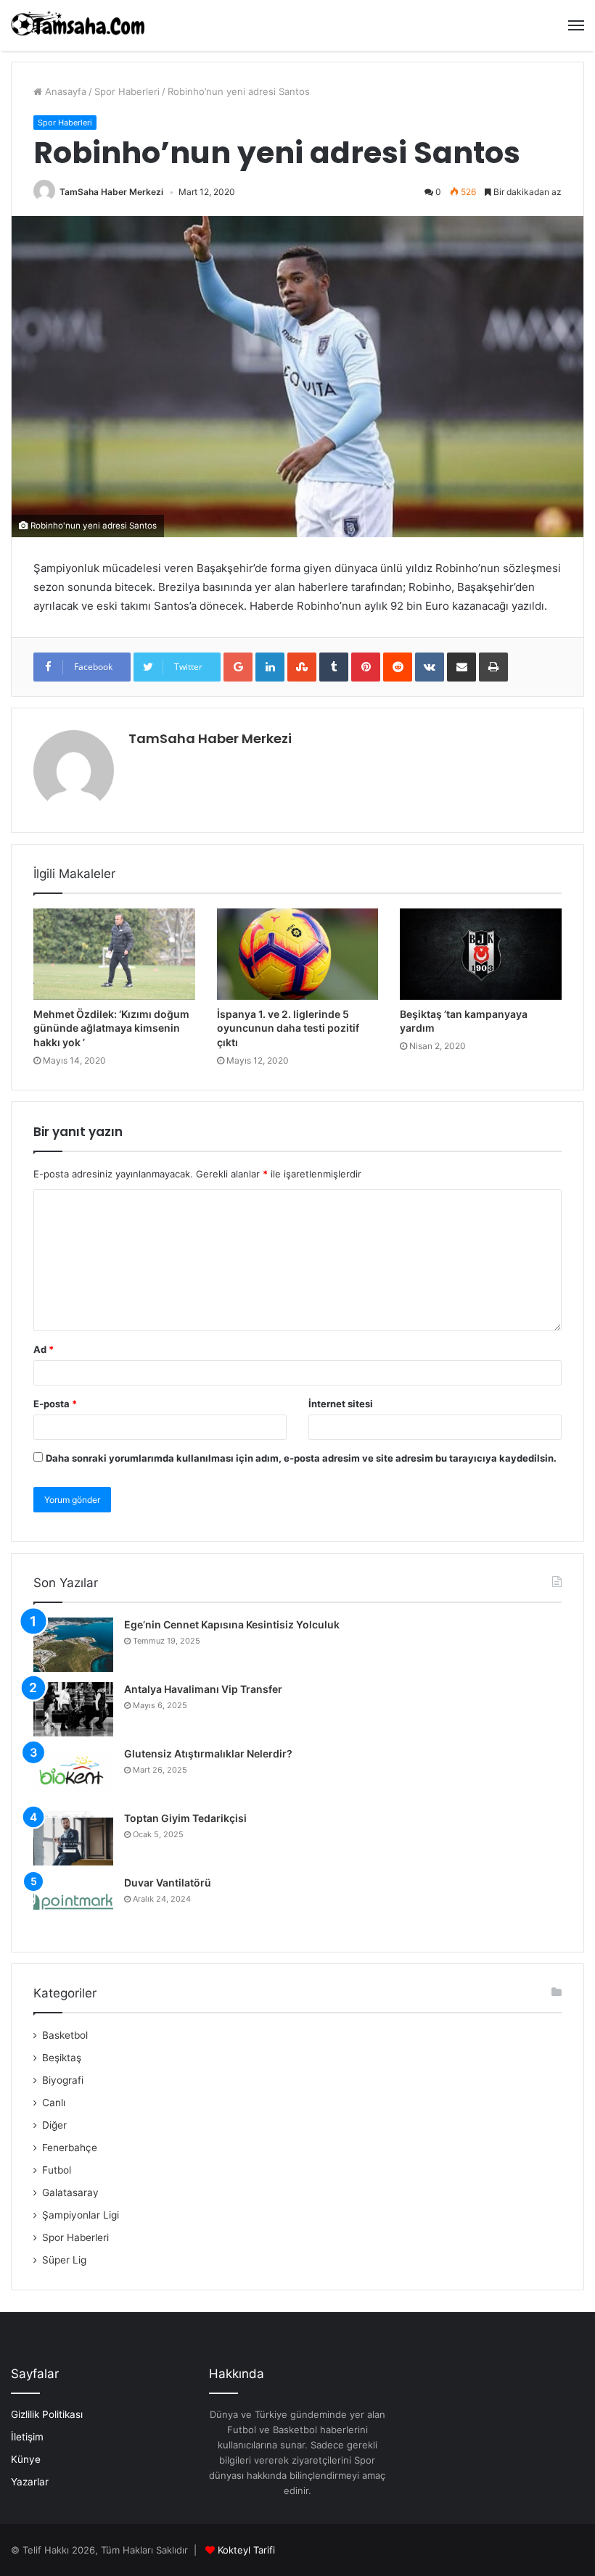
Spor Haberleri (127, 91)
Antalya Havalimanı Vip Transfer (203, 1689)
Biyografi (63, 2080)
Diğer (54, 2125)
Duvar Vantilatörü (168, 1883)
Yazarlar (30, 2482)
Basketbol (65, 2035)
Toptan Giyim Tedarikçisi (185, 1818)
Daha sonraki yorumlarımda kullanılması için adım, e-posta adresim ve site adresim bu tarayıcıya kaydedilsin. (301, 1458)
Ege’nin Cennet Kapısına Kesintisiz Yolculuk (232, 1624)
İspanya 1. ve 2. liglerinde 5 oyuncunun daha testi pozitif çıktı (288, 1028)
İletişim (27, 2437)
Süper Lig (64, 2260)
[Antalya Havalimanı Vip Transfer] (73, 1709)
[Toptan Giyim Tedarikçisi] (73, 1838)
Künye (26, 2459)
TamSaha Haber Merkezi (111, 192)
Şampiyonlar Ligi (81, 2215)
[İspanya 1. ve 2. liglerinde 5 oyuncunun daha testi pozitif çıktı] (298, 954)
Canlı (54, 2103)
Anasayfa (64, 91)
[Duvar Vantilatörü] (73, 1903)
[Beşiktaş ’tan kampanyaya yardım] (481, 954)
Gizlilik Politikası (47, 2414)
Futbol (57, 2170)
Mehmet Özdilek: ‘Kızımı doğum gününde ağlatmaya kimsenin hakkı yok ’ (111, 1028)
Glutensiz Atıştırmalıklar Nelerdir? (208, 1753)
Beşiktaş (62, 2058)
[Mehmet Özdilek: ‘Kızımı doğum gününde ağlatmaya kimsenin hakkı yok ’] (114, 954)
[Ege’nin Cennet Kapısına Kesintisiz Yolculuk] (73, 1645)
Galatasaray (70, 2192)
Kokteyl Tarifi (246, 2550)
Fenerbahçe (70, 2148)
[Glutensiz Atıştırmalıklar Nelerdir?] (73, 1774)
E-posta (55, 1404)
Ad (44, 1349)
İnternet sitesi (341, 1404)
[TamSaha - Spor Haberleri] (80, 25)
